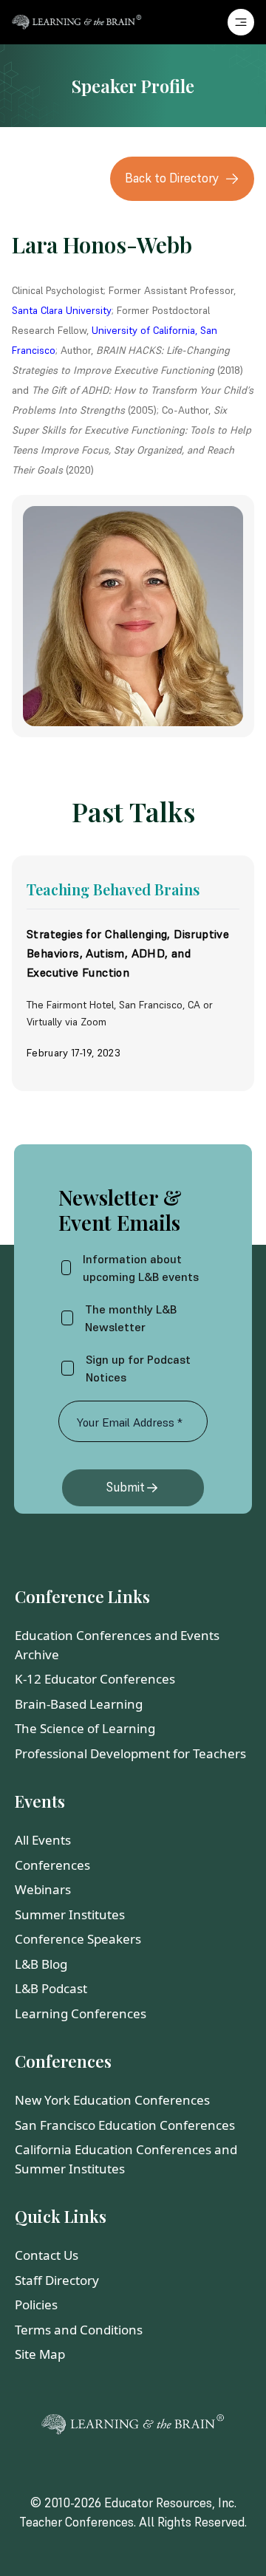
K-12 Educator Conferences (95, 1679)
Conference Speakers (78, 1939)
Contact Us (47, 2255)
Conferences (52, 1865)
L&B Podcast (51, 1988)
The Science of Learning (85, 1728)
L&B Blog (41, 1964)
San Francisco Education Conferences (125, 2125)
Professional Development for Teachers (130, 1753)
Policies (36, 2305)
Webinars (43, 1889)
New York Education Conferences (112, 2100)
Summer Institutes (70, 1914)
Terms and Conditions (79, 2330)
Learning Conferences (81, 2013)
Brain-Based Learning (79, 1704)
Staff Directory (57, 2280)
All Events (43, 1840)
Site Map (40, 2354)
